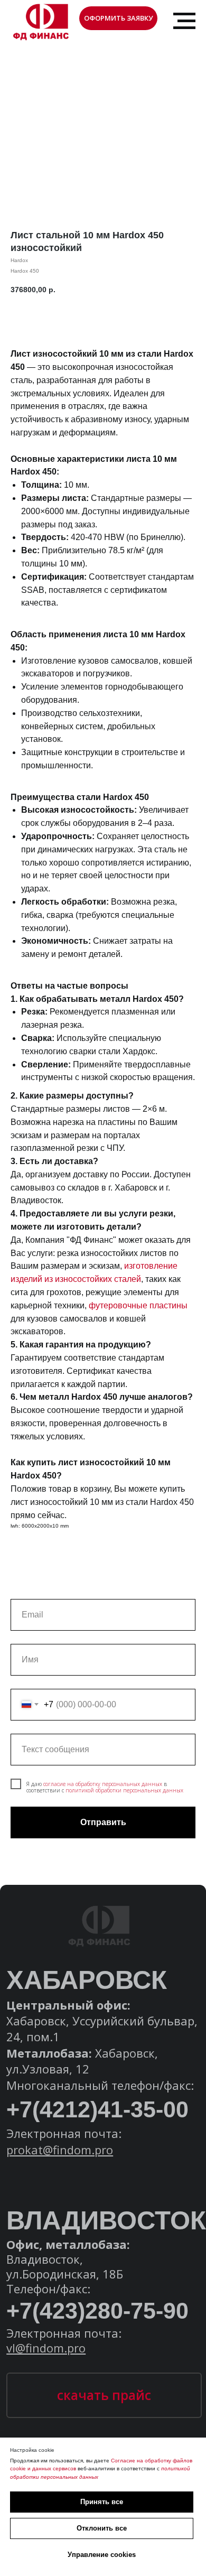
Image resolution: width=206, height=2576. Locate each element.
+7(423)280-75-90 (97, 2311)
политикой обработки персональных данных (124, 1790)
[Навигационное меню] (184, 21)
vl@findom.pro (46, 2348)
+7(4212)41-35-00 (97, 2109)
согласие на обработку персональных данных (103, 1784)
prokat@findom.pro (60, 2150)
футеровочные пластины (138, 1305)
